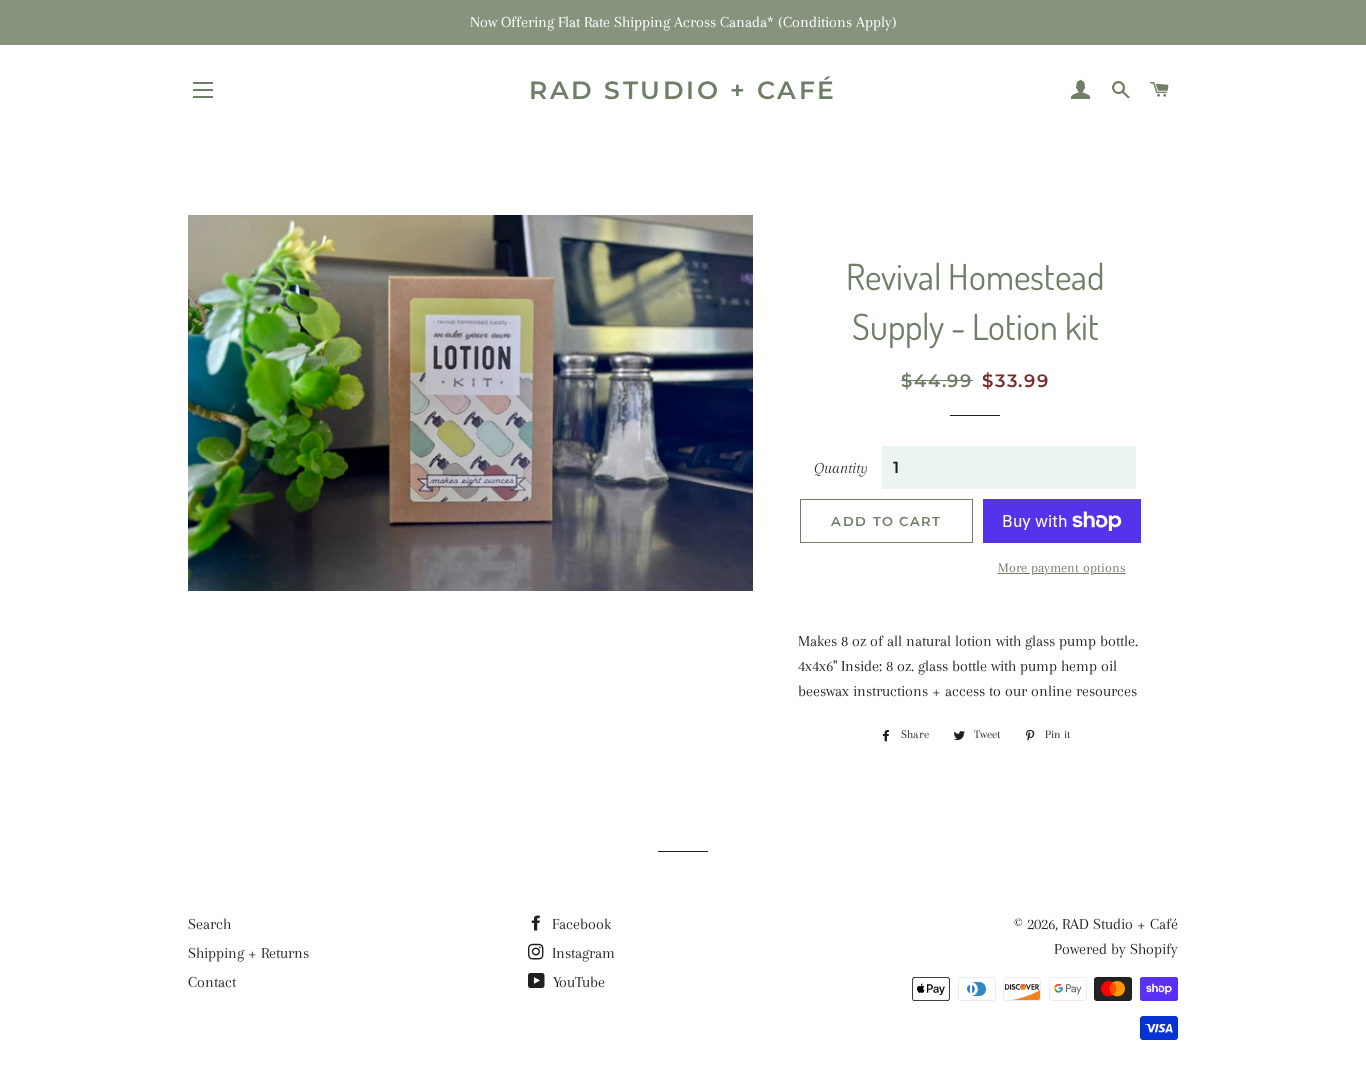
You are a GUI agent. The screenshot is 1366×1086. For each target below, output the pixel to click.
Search (209, 924)
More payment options (1062, 567)
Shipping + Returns (248, 953)
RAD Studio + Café (683, 90)
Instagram (581, 953)
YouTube (577, 982)
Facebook (579, 924)
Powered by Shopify (1116, 949)
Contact (212, 982)
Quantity (841, 468)
